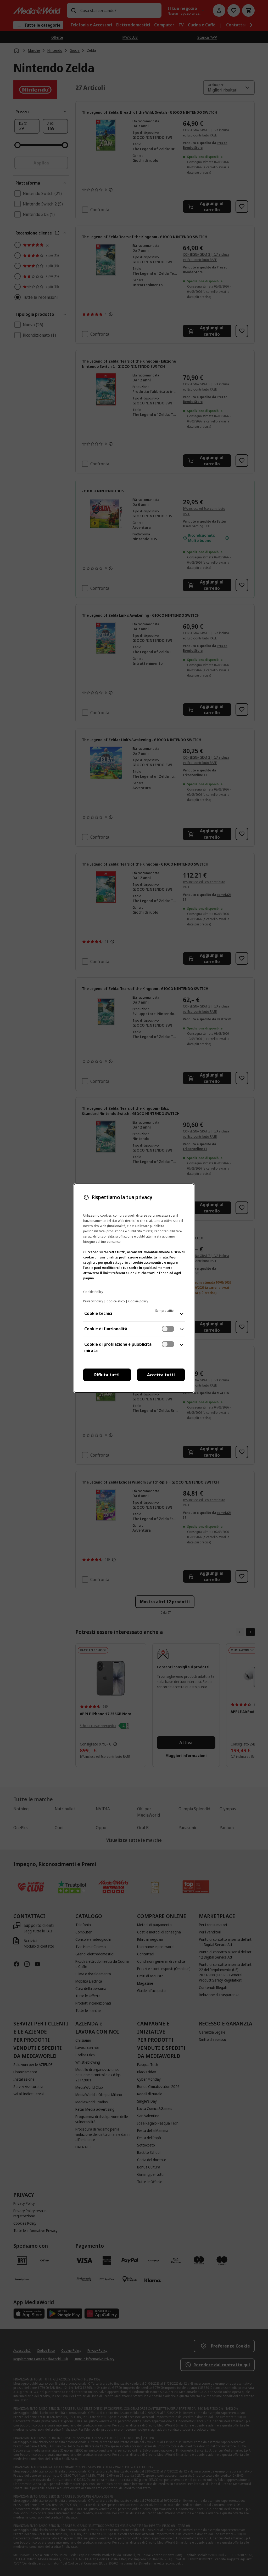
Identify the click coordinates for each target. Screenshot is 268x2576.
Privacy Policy (93, 1301)
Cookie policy (138, 1301)
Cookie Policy (93, 1292)
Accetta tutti (161, 1375)
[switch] (168, 1329)
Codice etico (116, 1301)
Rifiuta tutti (107, 1375)
